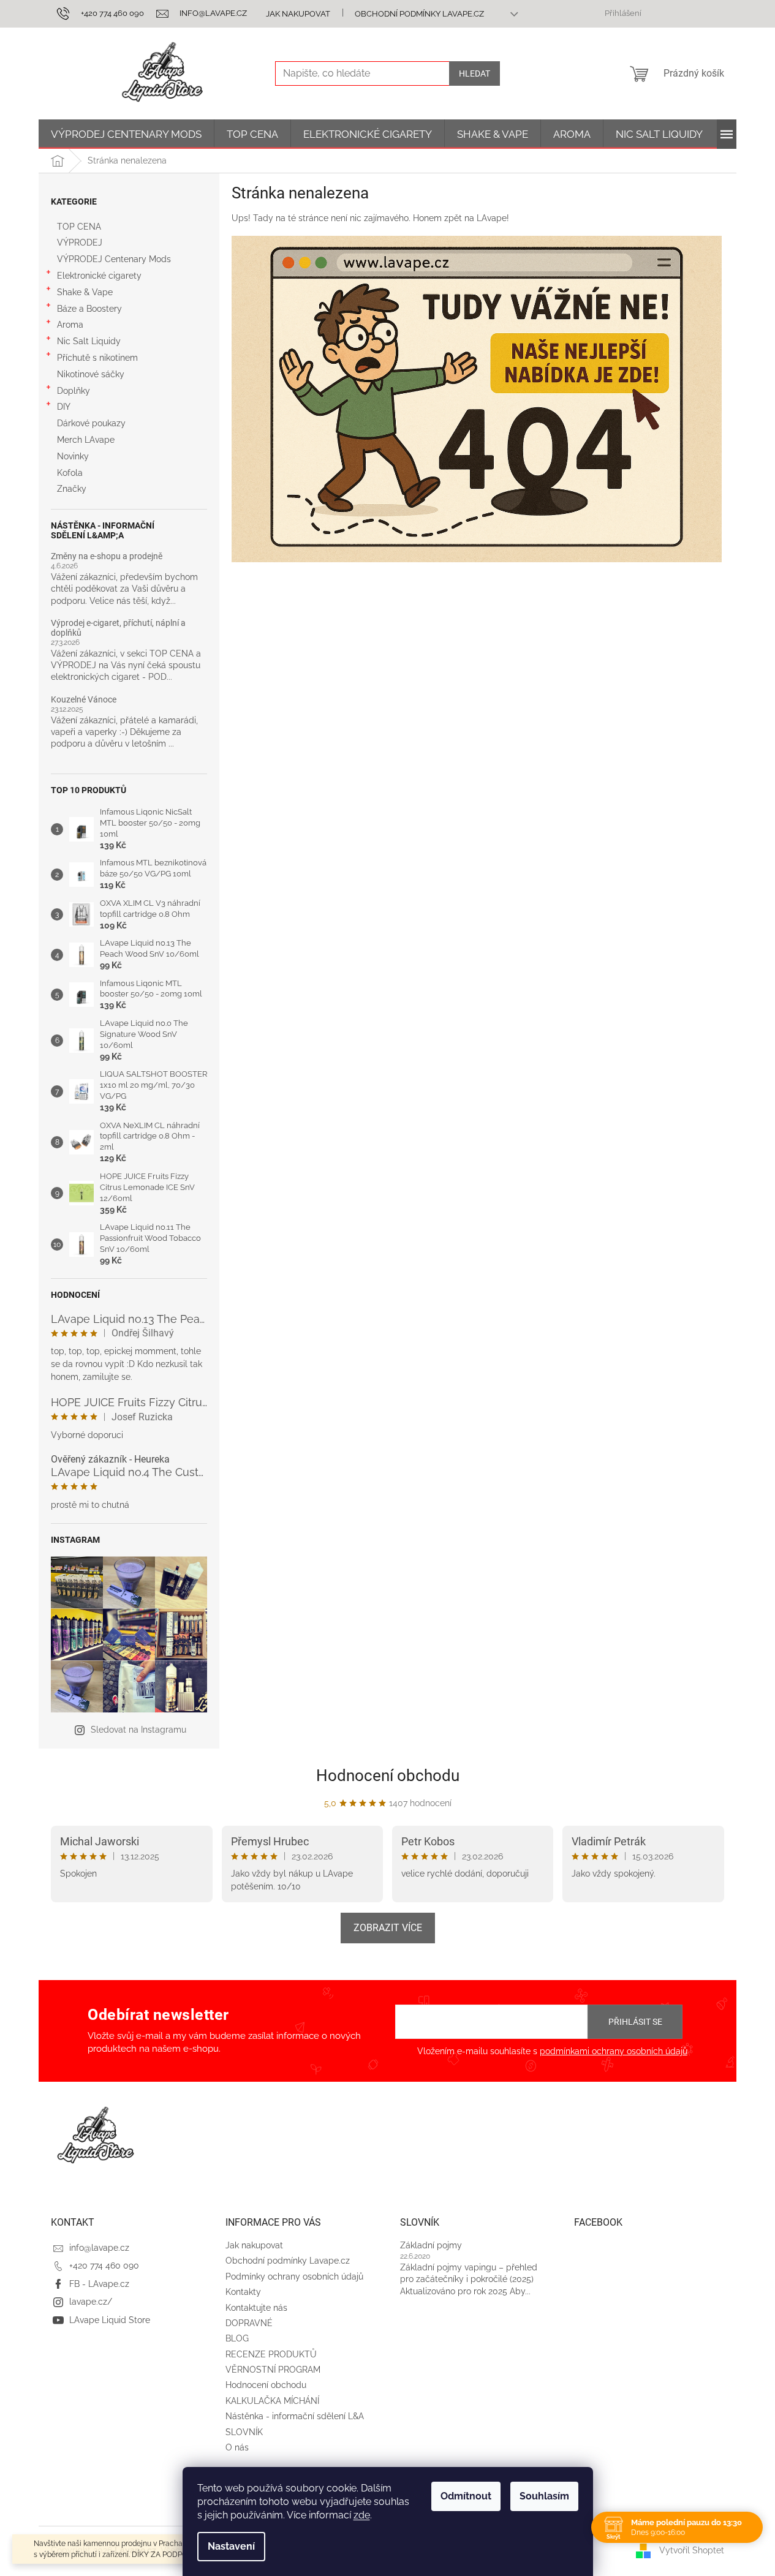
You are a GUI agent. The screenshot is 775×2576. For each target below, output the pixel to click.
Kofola (70, 473)
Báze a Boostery (89, 309)
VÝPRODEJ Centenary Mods (114, 259)
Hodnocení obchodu (388, 1776)
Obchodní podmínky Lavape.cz (419, 14)
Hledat (474, 73)
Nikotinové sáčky (91, 374)
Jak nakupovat (298, 14)
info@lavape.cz (99, 2248)
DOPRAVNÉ (249, 2323)
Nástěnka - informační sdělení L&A (295, 2416)
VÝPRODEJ (80, 243)
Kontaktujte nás (256, 2308)
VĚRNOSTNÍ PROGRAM (273, 2370)
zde (362, 2515)
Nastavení (231, 2546)
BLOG (237, 2338)
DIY (64, 407)
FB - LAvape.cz (99, 2284)
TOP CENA (79, 227)
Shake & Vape (85, 292)
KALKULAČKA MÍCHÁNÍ (272, 2401)
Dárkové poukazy (91, 423)
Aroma (70, 325)
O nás (237, 2447)
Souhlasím (544, 2496)
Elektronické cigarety (99, 276)
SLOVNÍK (244, 2432)
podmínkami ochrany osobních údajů (614, 2051)
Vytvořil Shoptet (692, 2550)
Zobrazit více (388, 1928)
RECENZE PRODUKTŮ (271, 2354)
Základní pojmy (431, 2245)
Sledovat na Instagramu (138, 1730)
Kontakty (243, 2292)
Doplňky (74, 391)
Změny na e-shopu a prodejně (107, 556)
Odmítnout (466, 2496)
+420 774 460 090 (104, 2265)
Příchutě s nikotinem (97, 358)
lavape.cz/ (91, 2302)
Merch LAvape (86, 440)
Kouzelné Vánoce (84, 700)
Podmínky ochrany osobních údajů (294, 2277)
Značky (72, 489)
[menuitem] (126, 134)
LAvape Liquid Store (110, 2320)
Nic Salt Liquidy (89, 341)
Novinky (73, 456)
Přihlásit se (635, 2022)
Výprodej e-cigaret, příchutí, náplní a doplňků (118, 628)
